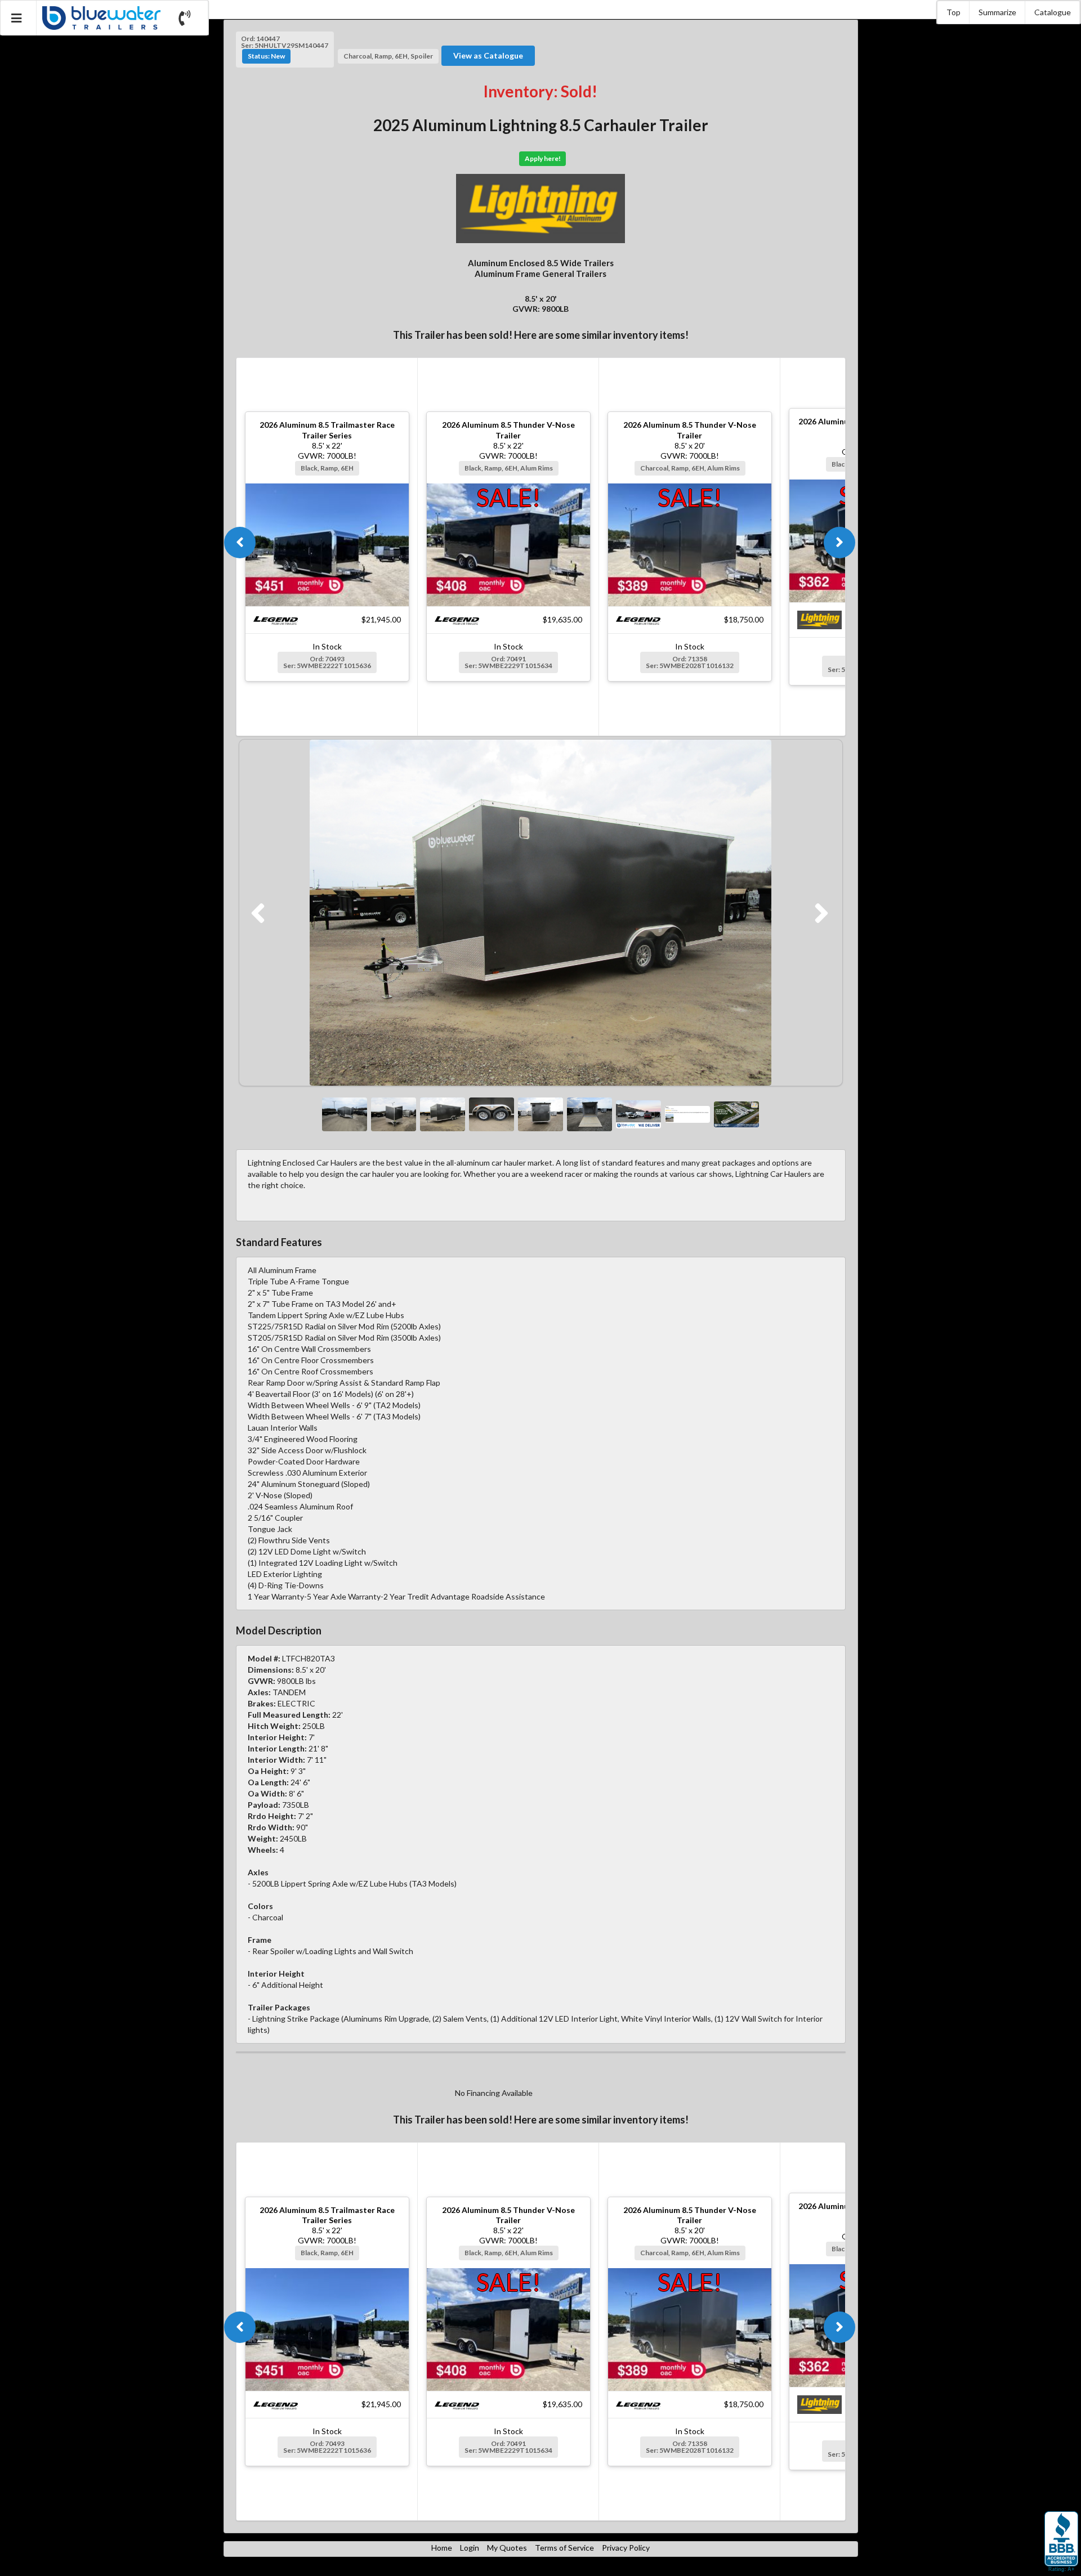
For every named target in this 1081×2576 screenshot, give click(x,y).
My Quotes (507, 2548)
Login (470, 2548)
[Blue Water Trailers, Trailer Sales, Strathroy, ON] (1061, 2542)
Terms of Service (564, 2548)
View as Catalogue (488, 55)
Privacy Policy (626, 2548)
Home (442, 2548)
